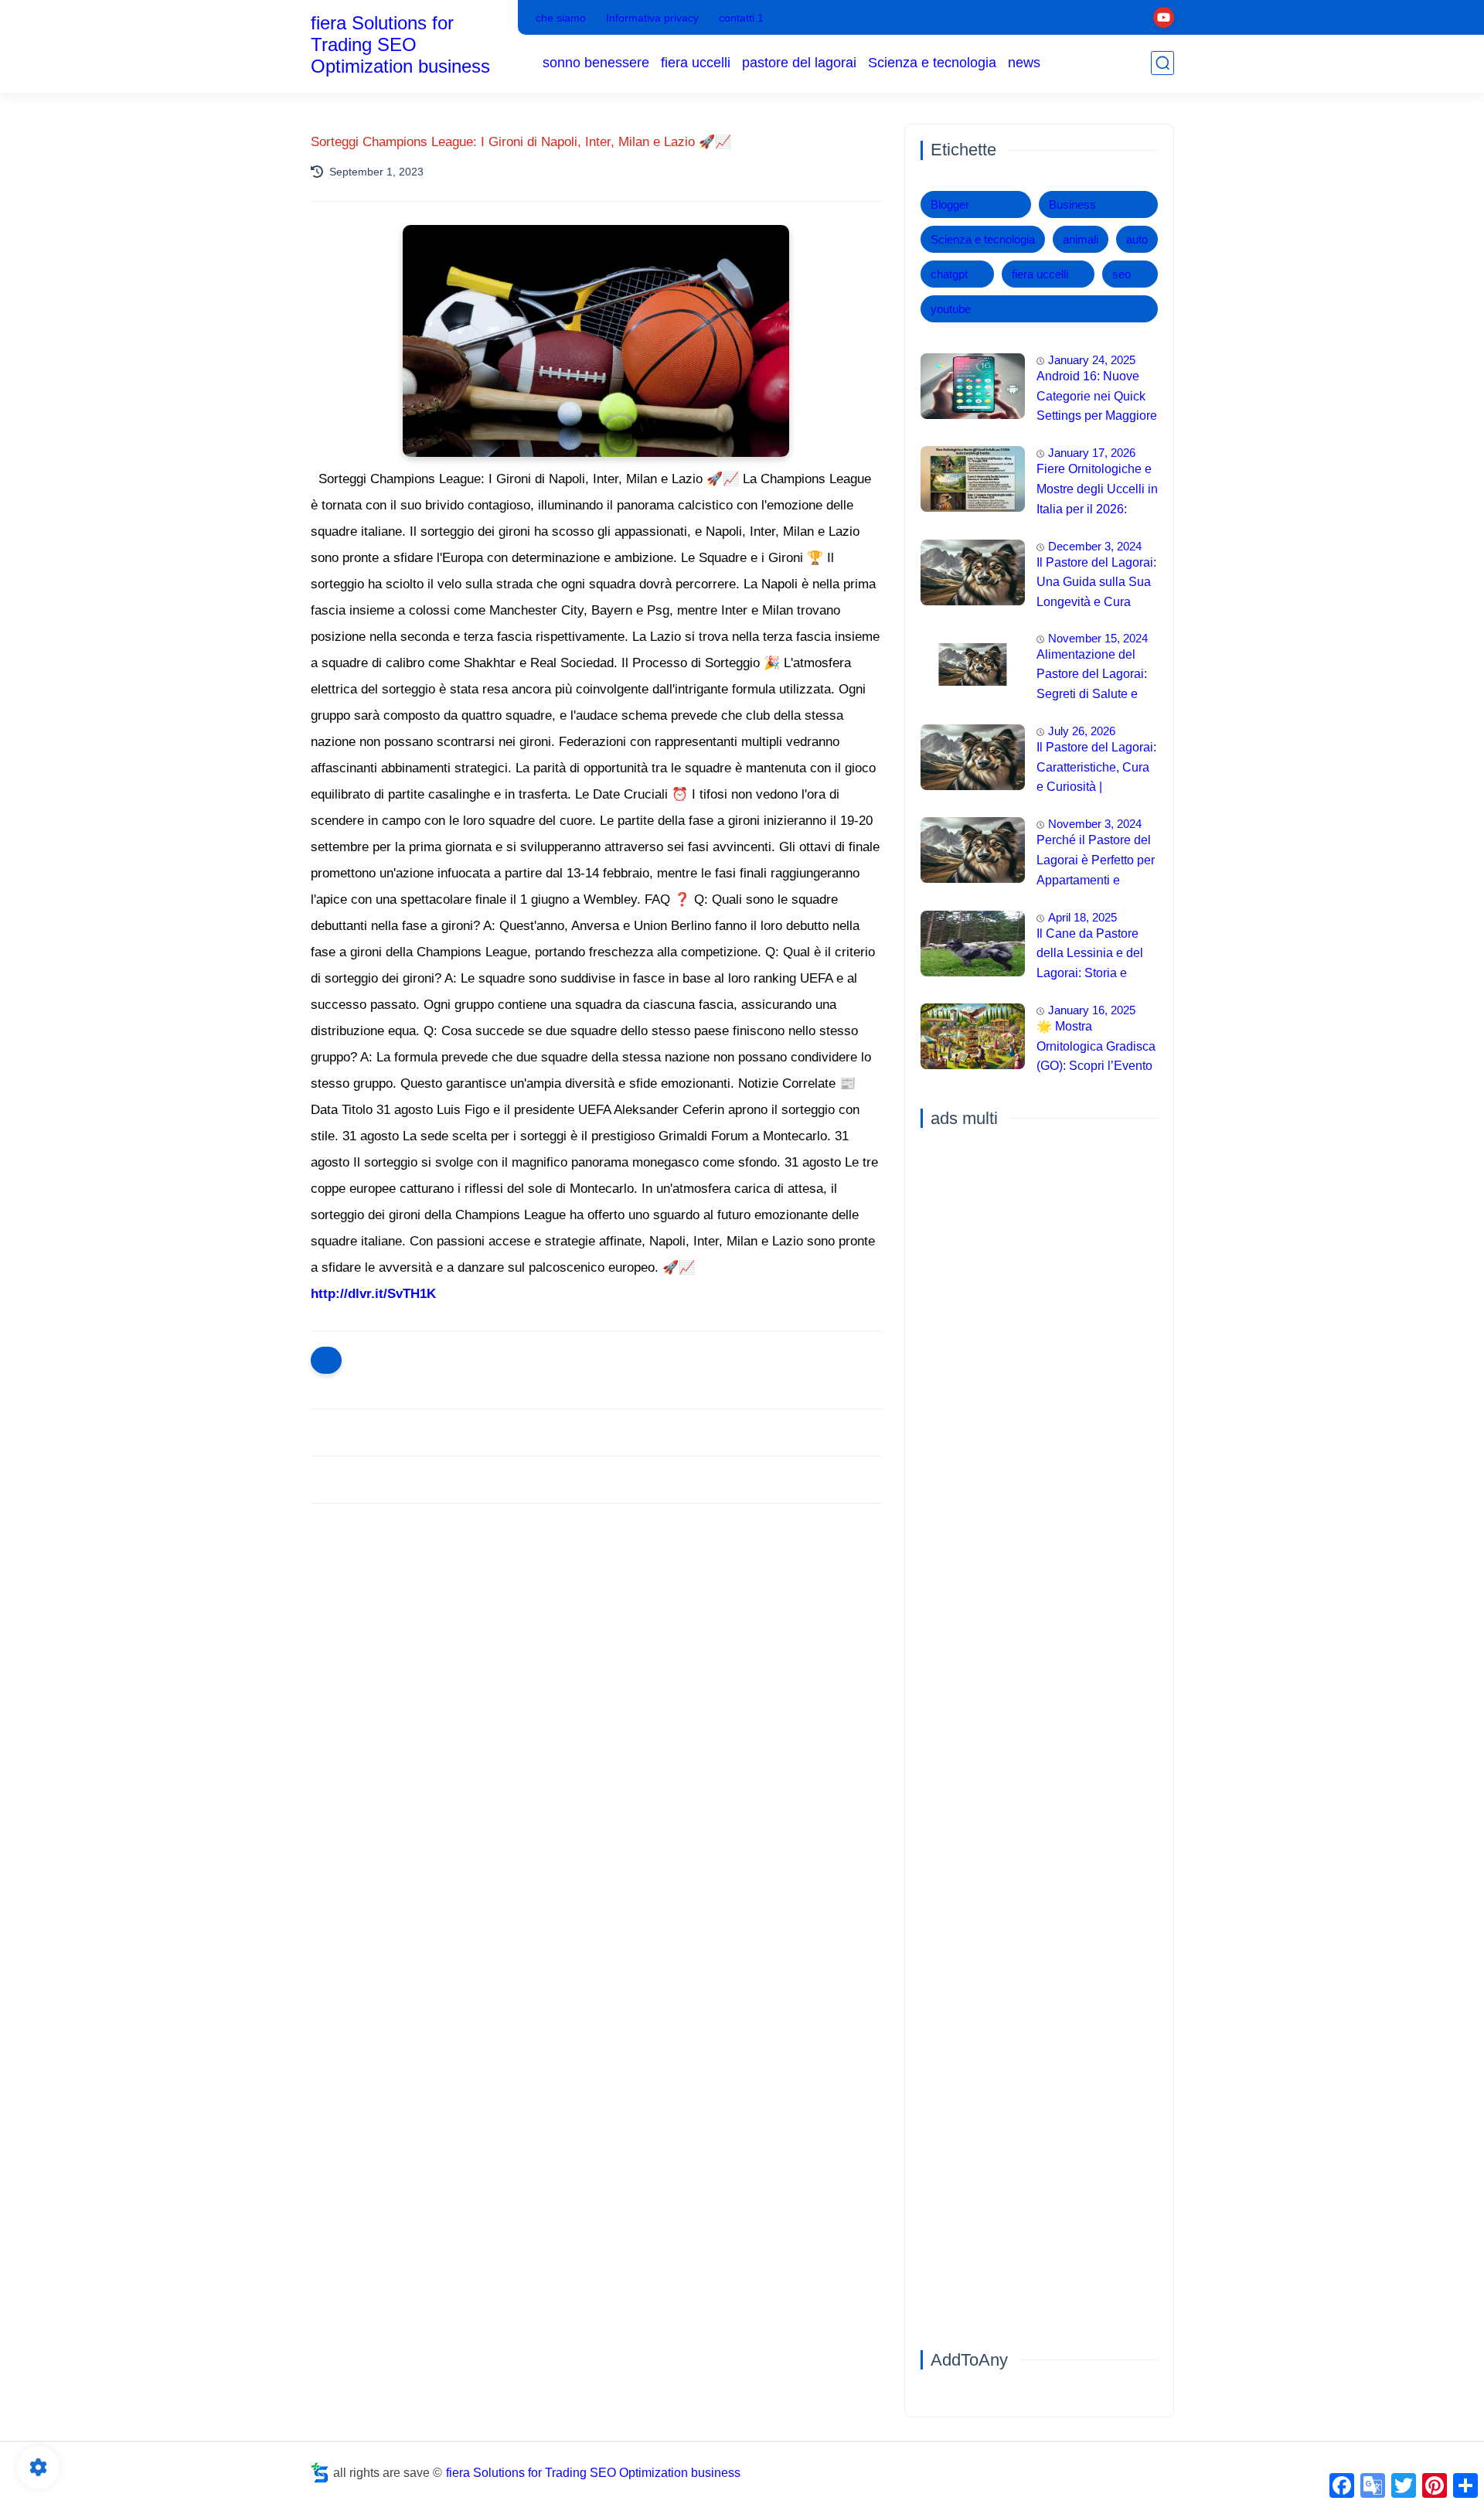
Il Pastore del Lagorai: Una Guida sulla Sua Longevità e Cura (1096, 582)
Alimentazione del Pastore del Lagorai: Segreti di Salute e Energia (1092, 676)
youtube (951, 309)
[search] (1162, 63)
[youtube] (1164, 17)
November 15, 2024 (1098, 638)
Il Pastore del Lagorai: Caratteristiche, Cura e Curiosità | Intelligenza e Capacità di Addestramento (1096, 769)
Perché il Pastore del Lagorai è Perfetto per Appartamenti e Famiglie (1096, 862)
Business (1072, 204)
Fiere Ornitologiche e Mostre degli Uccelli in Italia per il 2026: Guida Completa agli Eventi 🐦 (1097, 491)
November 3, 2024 (1095, 824)
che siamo (561, 18)
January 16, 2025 (1092, 1010)
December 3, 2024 (1095, 546)
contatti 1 (741, 18)
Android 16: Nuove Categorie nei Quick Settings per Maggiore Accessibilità (1097, 398)
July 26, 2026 (1082, 731)
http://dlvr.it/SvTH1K (373, 1294)
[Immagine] (973, 386)
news (1024, 63)
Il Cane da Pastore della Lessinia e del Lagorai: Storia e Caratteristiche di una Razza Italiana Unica (1095, 956)
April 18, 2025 (1082, 917)
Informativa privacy (652, 18)
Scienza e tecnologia (932, 63)
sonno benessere (596, 63)
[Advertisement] (596, 1635)
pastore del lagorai (799, 63)
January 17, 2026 (1092, 453)
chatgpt (949, 274)
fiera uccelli (696, 63)
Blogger (950, 204)
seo (1122, 274)
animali (1081, 239)
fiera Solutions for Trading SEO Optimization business (400, 44)
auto (1137, 239)
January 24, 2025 (1092, 360)
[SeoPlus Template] (320, 2473)
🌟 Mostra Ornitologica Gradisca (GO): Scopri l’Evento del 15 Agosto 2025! (1096, 1048)
